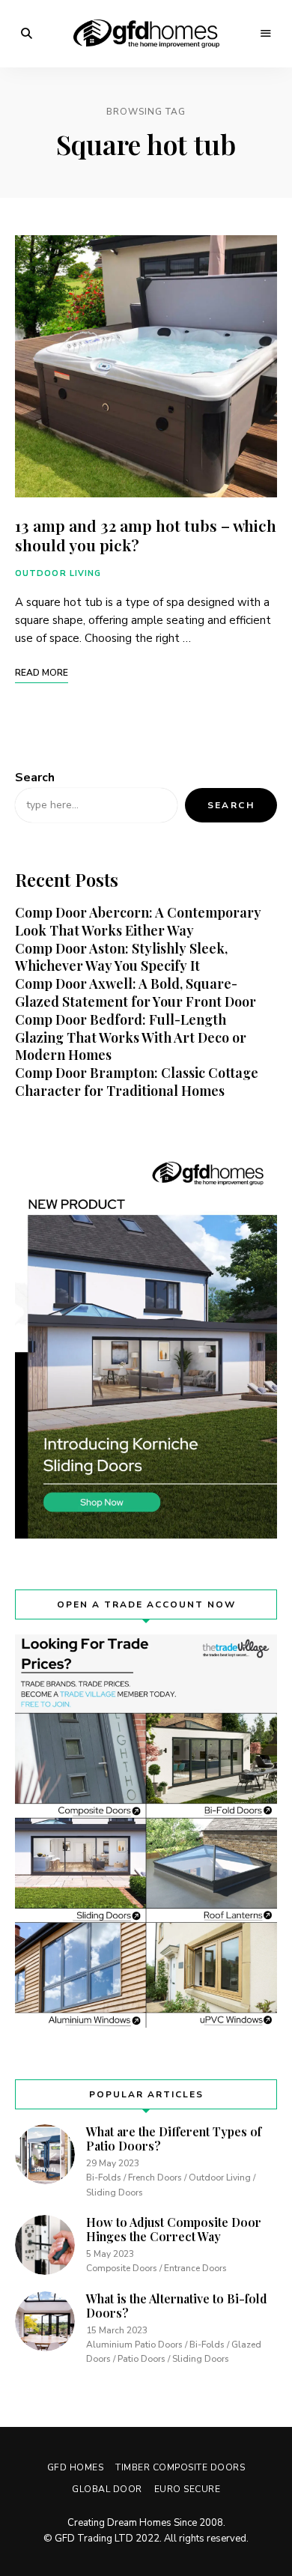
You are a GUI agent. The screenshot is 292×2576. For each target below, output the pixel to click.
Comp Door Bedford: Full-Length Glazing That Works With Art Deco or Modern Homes (131, 1037)
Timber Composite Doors (180, 2467)
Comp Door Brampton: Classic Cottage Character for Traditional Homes (137, 1082)
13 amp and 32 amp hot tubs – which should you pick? (146, 534)
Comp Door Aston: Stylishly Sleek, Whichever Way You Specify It (121, 957)
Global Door (107, 2489)
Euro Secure (188, 2489)
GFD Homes (76, 2467)
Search (35, 778)
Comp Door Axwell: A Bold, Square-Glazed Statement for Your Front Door (136, 992)
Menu (266, 34)
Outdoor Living (58, 573)
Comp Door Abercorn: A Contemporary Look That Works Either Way (138, 921)
